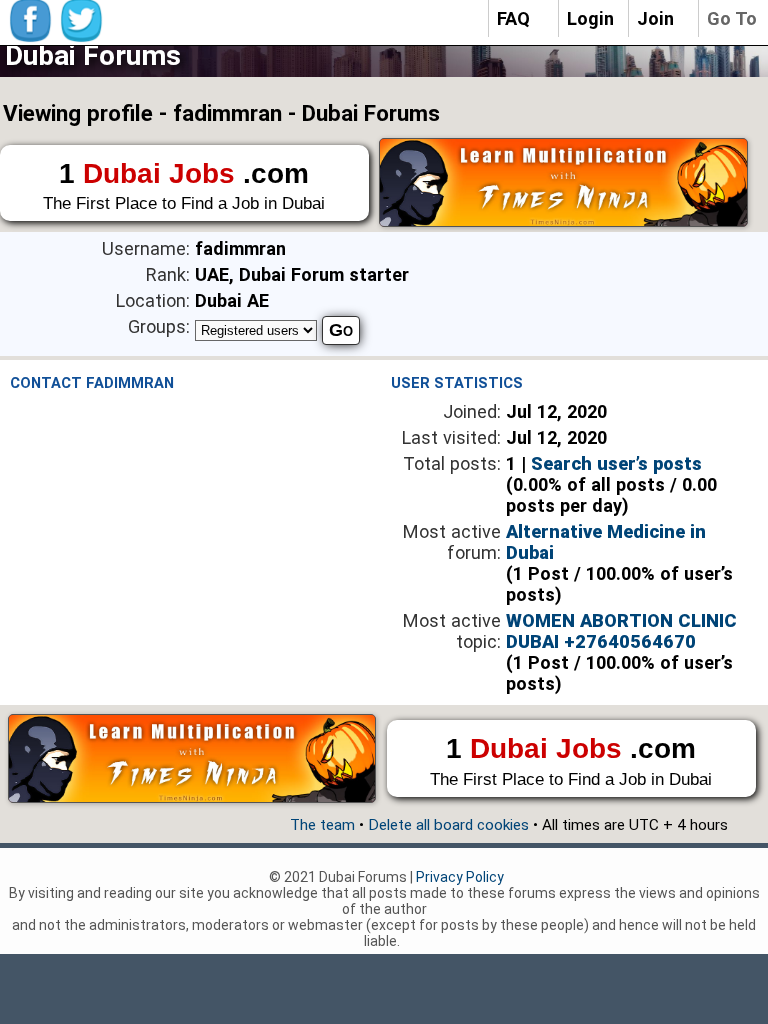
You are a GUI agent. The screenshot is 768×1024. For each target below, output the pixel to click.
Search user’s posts (616, 463)
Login (590, 18)
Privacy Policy (460, 877)
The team (322, 825)
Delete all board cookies (448, 825)
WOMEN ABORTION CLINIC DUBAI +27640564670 (621, 631)
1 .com (184, 186)
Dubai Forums (93, 55)
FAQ (513, 18)
